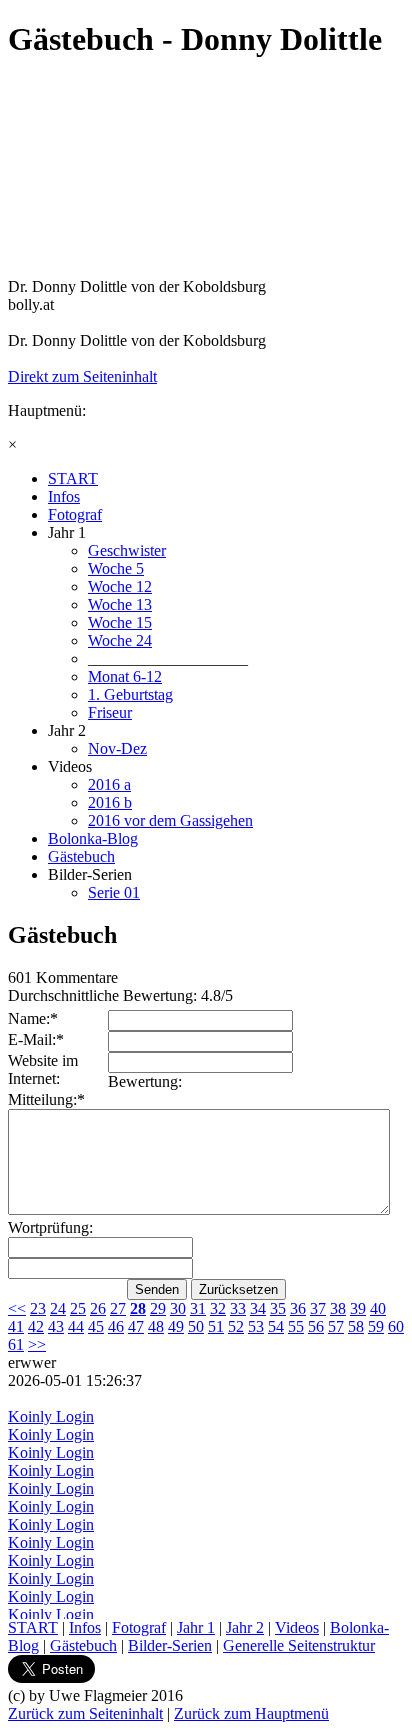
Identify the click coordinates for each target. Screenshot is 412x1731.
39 (358, 1308)
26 (98, 1308)
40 (378, 1308)
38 (338, 1308)
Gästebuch (83, 1645)
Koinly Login (51, 1416)
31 (198, 1308)
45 (96, 1326)
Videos (297, 1627)
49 (176, 1326)
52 (236, 1326)
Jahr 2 (245, 1627)
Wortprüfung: (50, 1227)
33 (238, 1308)
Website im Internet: (43, 1069)
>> (37, 1344)
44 (76, 1326)
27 (118, 1308)
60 (396, 1326)
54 (276, 1326)
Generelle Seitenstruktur (299, 1645)
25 (78, 1308)
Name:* (33, 1018)
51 (216, 1326)
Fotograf (139, 1627)
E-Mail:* (36, 1039)
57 (336, 1326)
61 (16, 1344)
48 (156, 1326)
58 (356, 1326)
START (33, 1627)
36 (298, 1308)
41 (16, 1326)
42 (36, 1326)
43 (56, 1326)
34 (258, 1308)
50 (196, 1326)
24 (58, 1308)
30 (178, 1308)
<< (17, 1308)
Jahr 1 (196, 1627)
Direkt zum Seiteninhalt (82, 376)
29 (158, 1308)
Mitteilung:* (46, 1099)
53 (256, 1326)
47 (136, 1326)
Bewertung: (145, 1081)
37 (318, 1308)
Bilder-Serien (170, 1645)
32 (218, 1308)
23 (38, 1308)
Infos (85, 1627)
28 (138, 1308)
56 (316, 1326)
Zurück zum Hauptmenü (251, 1713)
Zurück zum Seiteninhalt (85, 1713)
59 (376, 1326)
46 (116, 1326)
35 (278, 1308)
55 (296, 1326)
